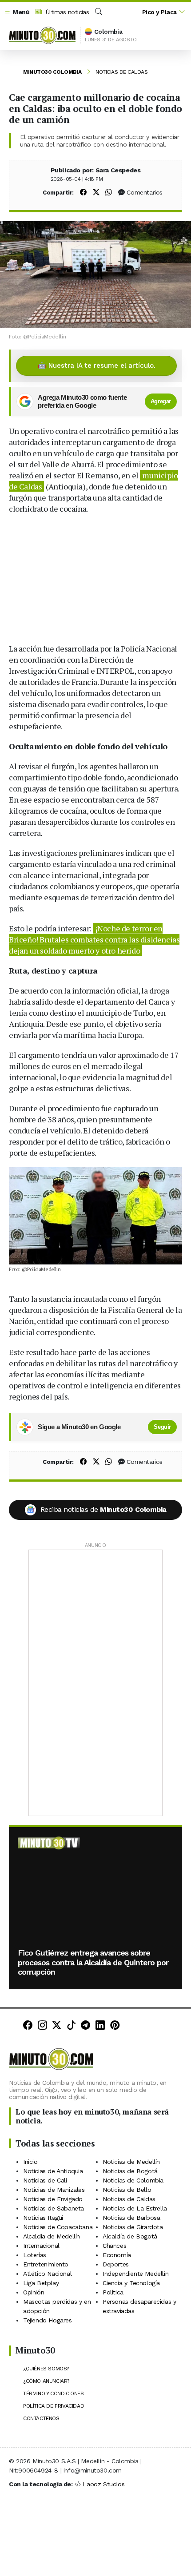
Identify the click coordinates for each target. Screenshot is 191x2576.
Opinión (34, 2292)
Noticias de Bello (127, 2190)
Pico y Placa (159, 12)
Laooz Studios (103, 2484)
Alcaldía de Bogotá (130, 2236)
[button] (17, 12)
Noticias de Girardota (133, 2227)
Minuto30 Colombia (52, 72)
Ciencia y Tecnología (131, 2283)
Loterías (35, 2255)
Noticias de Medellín (131, 2162)
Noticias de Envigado (53, 2199)
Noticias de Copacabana (58, 2227)
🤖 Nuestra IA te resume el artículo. (97, 366)
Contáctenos (41, 2418)
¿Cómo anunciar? (46, 2381)
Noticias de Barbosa (131, 2218)
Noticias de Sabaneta (54, 2208)
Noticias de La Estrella (135, 2208)
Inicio (30, 2162)
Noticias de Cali (45, 2180)
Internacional (41, 2246)
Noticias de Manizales (54, 2190)
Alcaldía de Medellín (52, 2236)
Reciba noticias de (103, 1509)
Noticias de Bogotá (130, 2171)
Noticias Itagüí (43, 2218)
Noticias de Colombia (133, 2180)
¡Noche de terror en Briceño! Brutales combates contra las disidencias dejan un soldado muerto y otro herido (94, 939)
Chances (114, 2246)
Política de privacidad (54, 2406)
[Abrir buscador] (99, 12)
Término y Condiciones (54, 2393)
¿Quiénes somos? (46, 2369)
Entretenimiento (46, 2264)
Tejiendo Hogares (48, 2320)
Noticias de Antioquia (53, 2171)
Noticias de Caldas (121, 72)
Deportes (116, 2264)
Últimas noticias (66, 12)
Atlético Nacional (47, 2274)
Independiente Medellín (135, 2274)
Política (113, 2292)
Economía (117, 2255)
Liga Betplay (41, 2283)
